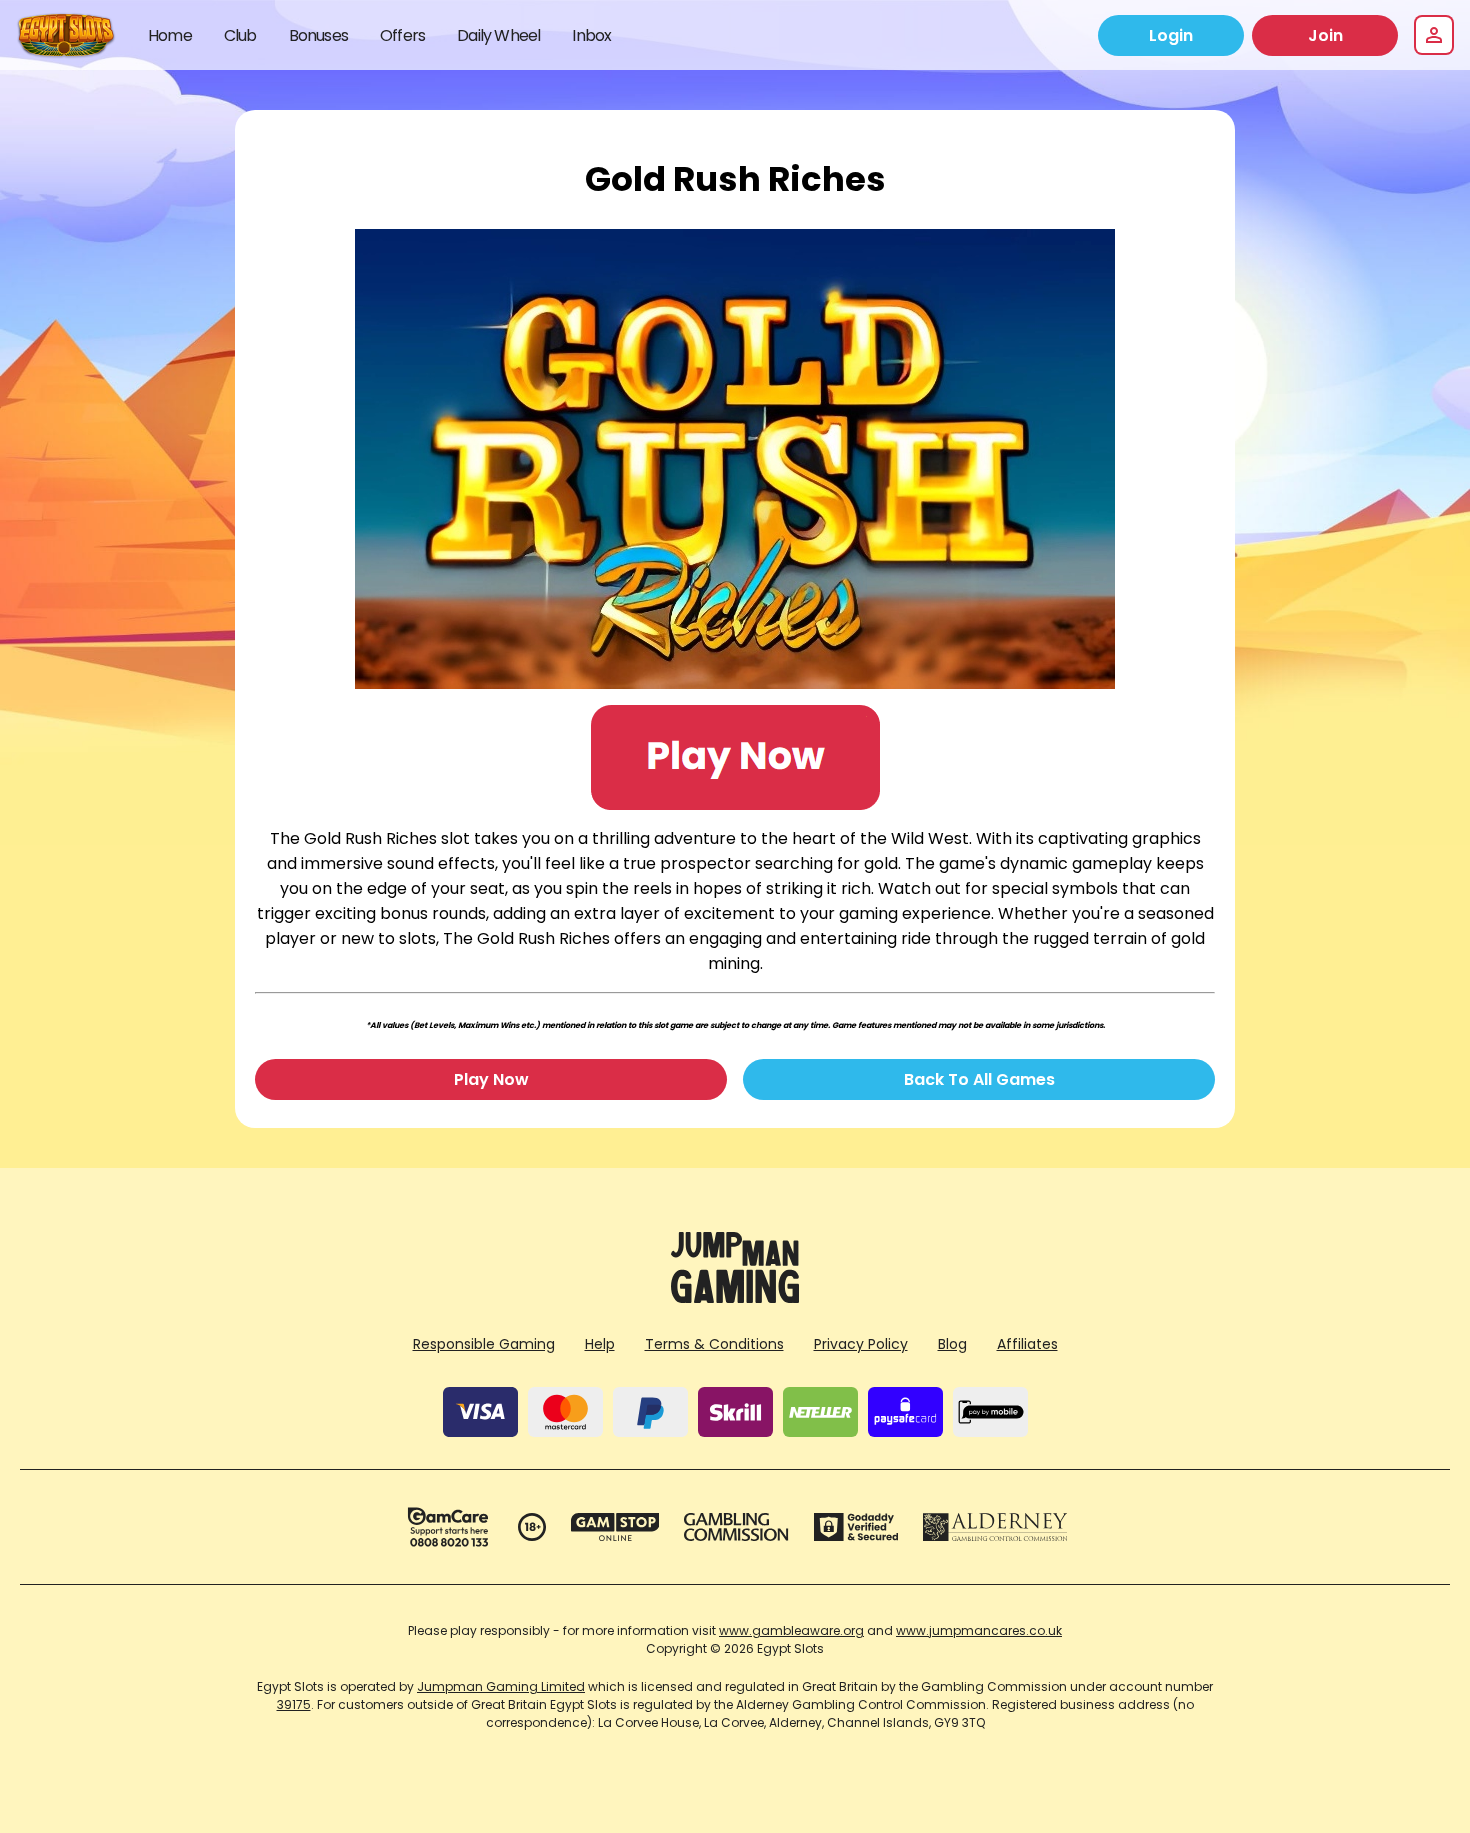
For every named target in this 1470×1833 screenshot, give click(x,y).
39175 (294, 1704)
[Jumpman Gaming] (735, 1297)
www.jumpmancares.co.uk (979, 1630)
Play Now (491, 1079)
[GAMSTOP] (615, 1527)
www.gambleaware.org (791, 1630)
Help (600, 1344)
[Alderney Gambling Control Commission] (995, 1527)
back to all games (979, 1079)
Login (1171, 35)
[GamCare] (448, 1527)
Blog (952, 1344)
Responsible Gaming (484, 1344)
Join (1325, 35)
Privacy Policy (861, 1344)
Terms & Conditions (714, 1344)
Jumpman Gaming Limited (501, 1686)
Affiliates (1027, 1344)
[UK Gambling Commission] (736, 1527)
